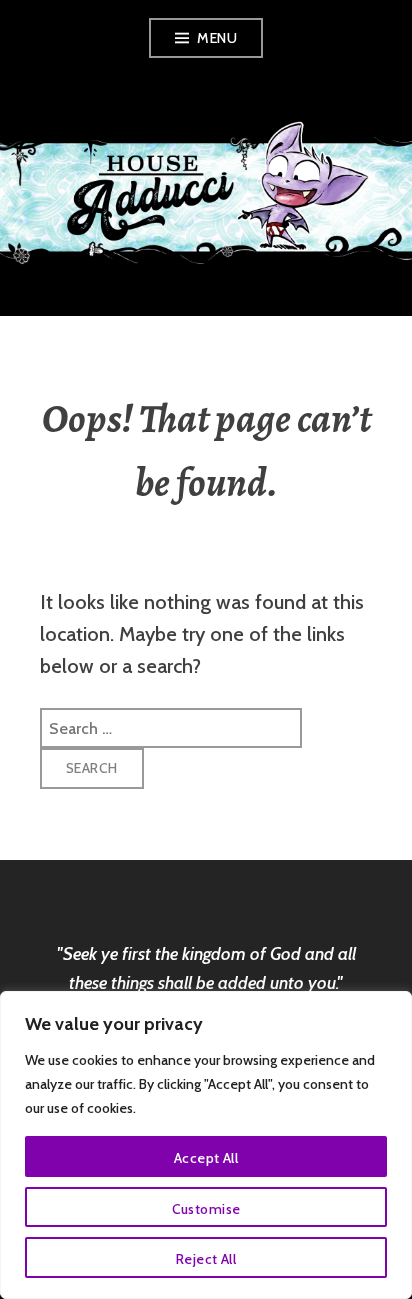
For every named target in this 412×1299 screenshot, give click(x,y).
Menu (217, 38)
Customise (206, 1209)
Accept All (206, 1158)
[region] (206, 1145)
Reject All (206, 1259)
